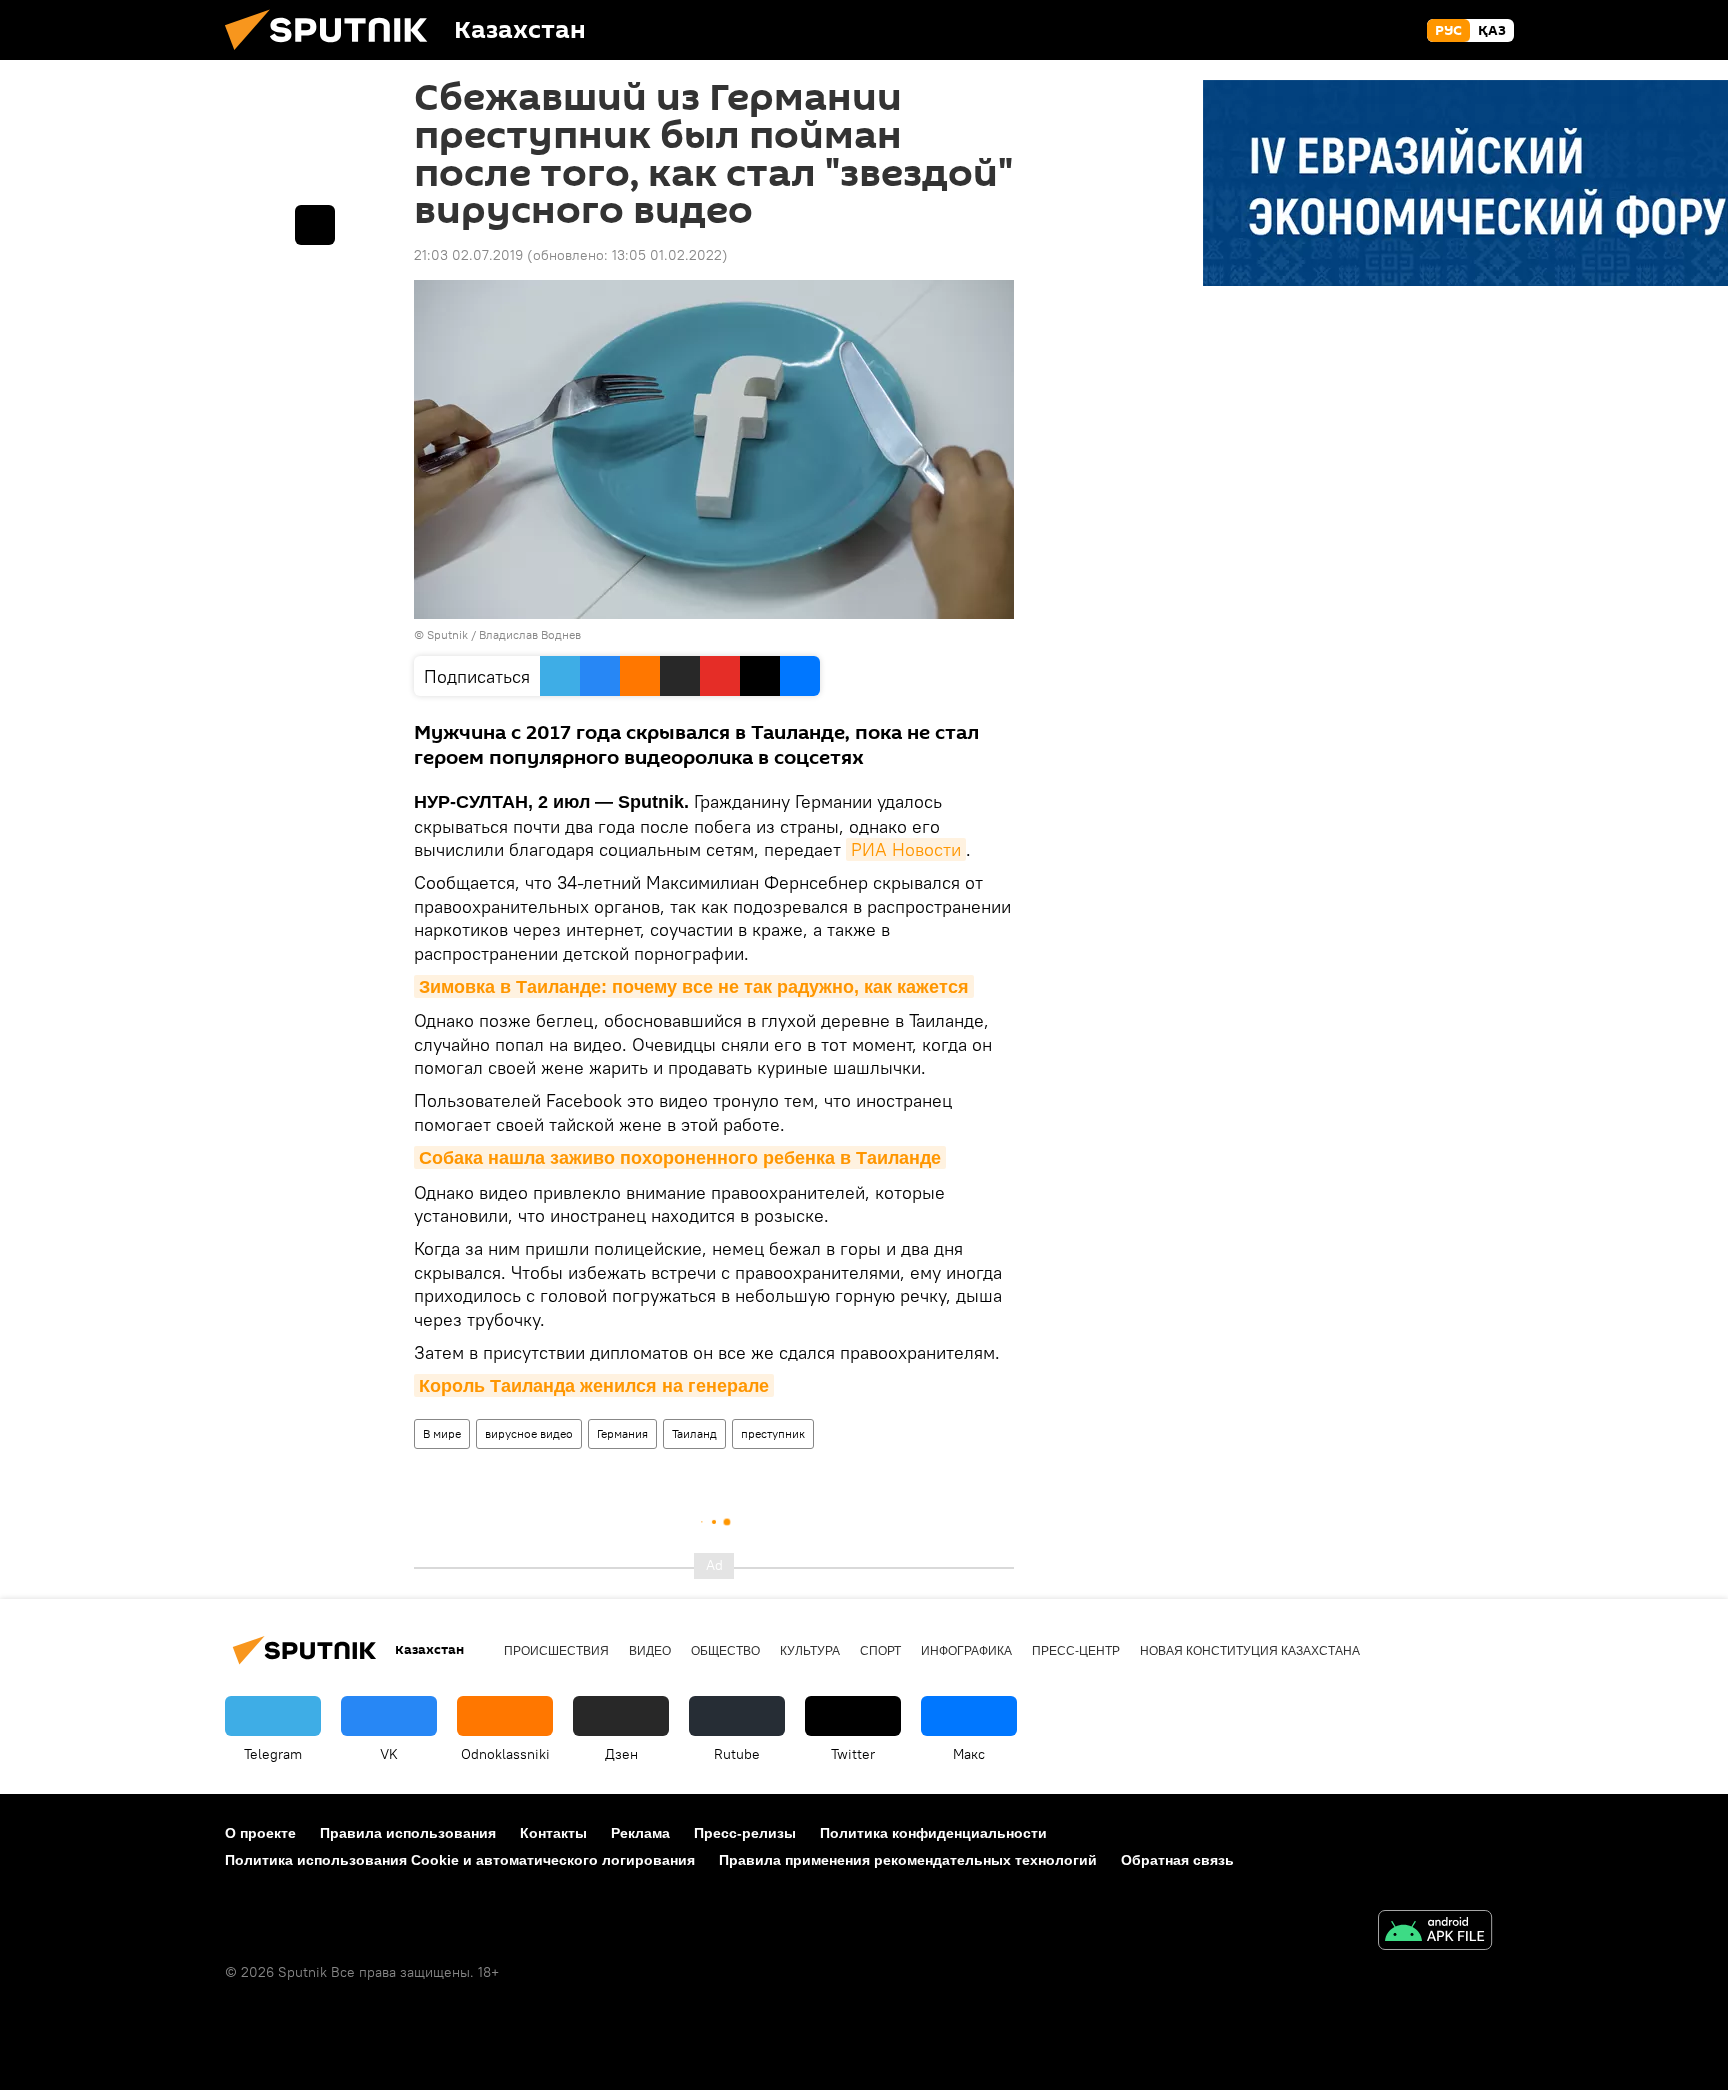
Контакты (553, 1833)
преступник (773, 1433)
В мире (442, 1433)
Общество (725, 1651)
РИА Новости (906, 849)
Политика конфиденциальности (933, 1833)
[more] (315, 225)
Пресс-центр (1076, 1651)
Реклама (640, 1833)
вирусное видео (529, 1433)
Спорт (880, 1651)
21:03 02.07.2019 (468, 255)
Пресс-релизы (745, 1833)
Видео (650, 1651)
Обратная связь (1177, 1860)
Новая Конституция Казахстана (1250, 1651)
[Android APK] (1435, 1932)
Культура (810, 1651)
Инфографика (966, 1651)
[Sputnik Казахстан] (334, 55)
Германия (622, 1433)
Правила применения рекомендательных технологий (908, 1860)
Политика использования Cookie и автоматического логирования (460, 1860)
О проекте (260, 1833)
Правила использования (408, 1833)
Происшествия (556, 1651)
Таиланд (694, 1433)
